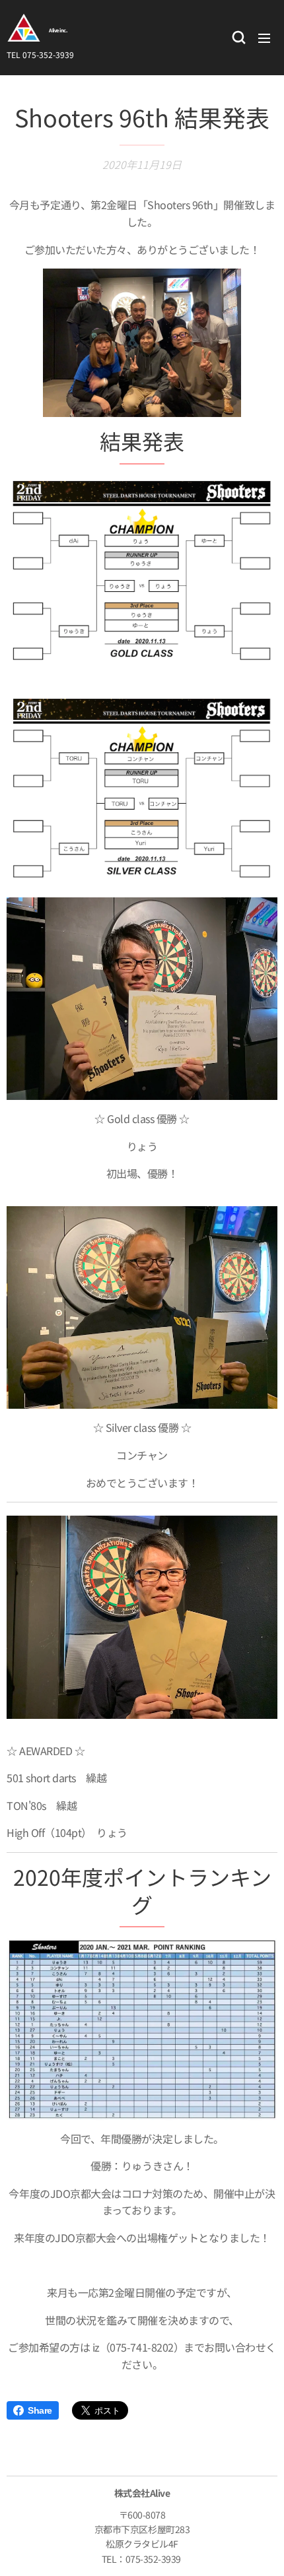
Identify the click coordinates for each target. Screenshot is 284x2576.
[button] (238, 38)
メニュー (264, 38)
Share (40, 2410)
